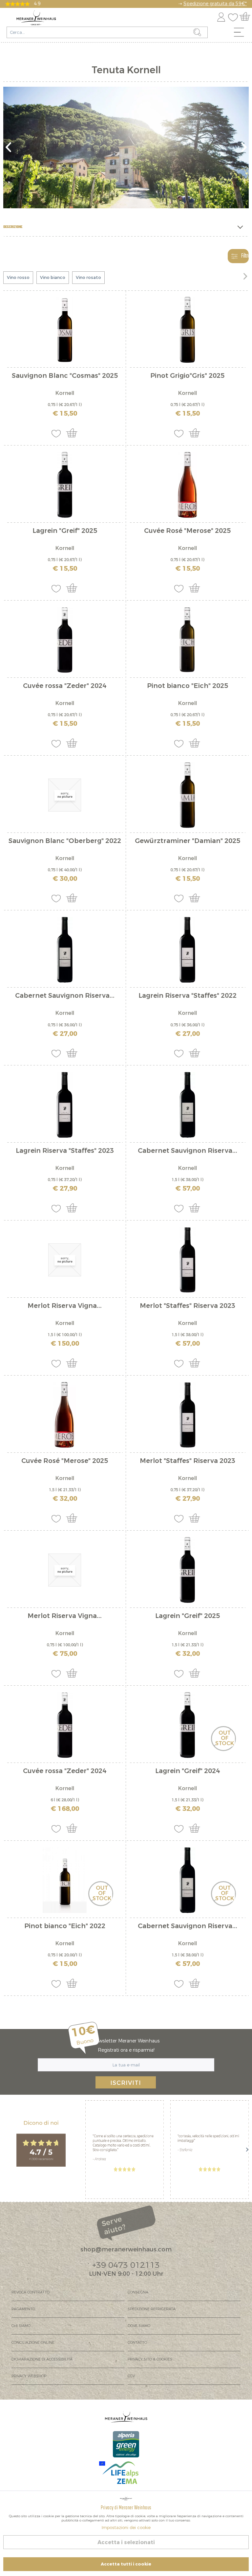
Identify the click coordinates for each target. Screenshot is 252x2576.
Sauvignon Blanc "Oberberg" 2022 (65, 842)
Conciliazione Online (33, 2343)
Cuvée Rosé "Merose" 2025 (187, 531)
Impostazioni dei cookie (126, 2528)
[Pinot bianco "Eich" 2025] (187, 640)
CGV (131, 2376)
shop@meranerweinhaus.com (126, 2249)
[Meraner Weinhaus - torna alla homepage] (36, 18)
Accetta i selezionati (126, 2542)
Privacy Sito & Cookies (150, 2359)
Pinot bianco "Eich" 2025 (188, 686)
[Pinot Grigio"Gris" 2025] (187, 330)
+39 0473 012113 (126, 2265)
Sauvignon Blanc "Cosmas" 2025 (65, 376)
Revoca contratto (31, 2292)
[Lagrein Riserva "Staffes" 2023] (65, 1105)
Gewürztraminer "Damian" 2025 (188, 842)
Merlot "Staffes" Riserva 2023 (188, 1306)
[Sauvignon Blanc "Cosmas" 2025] (65, 330)
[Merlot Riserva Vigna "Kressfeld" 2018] (65, 1260)
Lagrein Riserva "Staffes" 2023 (65, 1151)
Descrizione (13, 227)
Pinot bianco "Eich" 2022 (65, 1927)
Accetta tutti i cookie (126, 2564)
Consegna (138, 2292)
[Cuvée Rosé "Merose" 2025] (187, 485)
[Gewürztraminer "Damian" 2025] (187, 795)
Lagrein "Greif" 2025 (65, 531)
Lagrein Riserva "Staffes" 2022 (188, 996)
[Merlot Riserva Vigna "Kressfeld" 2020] (65, 1570)
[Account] (221, 16)
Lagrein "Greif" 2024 (188, 1772)
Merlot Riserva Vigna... (65, 1306)
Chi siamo (21, 2326)
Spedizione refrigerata (152, 2309)
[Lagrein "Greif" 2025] (65, 485)
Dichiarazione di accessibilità (42, 2359)
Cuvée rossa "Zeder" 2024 (65, 686)
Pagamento (23, 2309)
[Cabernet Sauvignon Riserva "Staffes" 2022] (65, 950)
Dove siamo (139, 2326)
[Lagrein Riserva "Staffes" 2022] (187, 950)
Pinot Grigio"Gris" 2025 (187, 376)
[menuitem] (241, 34)
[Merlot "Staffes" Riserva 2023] (187, 1260)
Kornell (65, 393)
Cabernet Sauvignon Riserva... (65, 996)
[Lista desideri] (235, 16)
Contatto (137, 2343)
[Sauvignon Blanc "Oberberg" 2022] (65, 795)
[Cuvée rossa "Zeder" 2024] (65, 640)
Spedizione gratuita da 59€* (215, 4)
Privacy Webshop (29, 2376)
